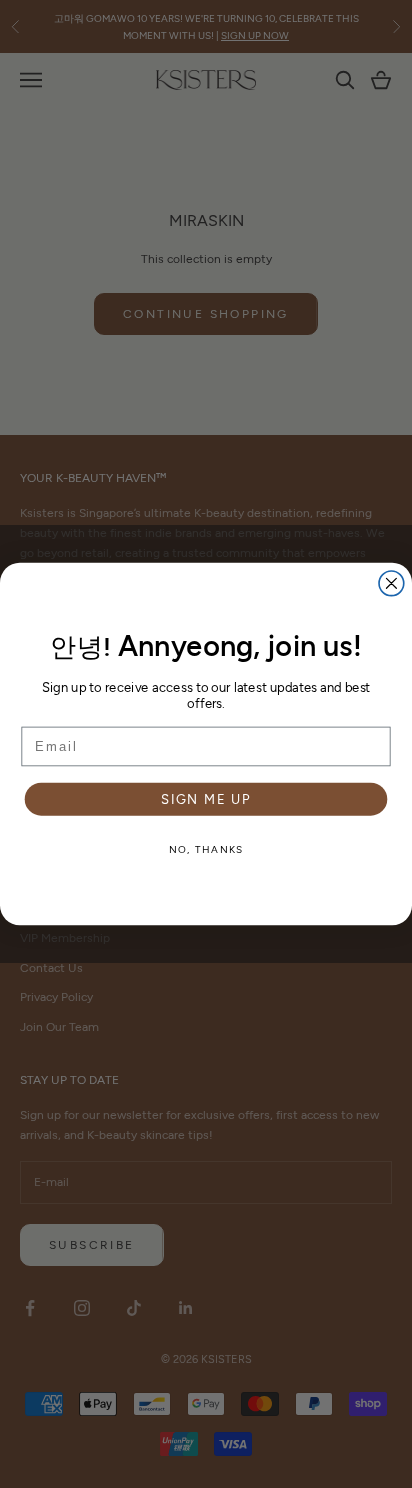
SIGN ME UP (206, 799)
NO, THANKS (206, 849)
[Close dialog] (391, 583)
